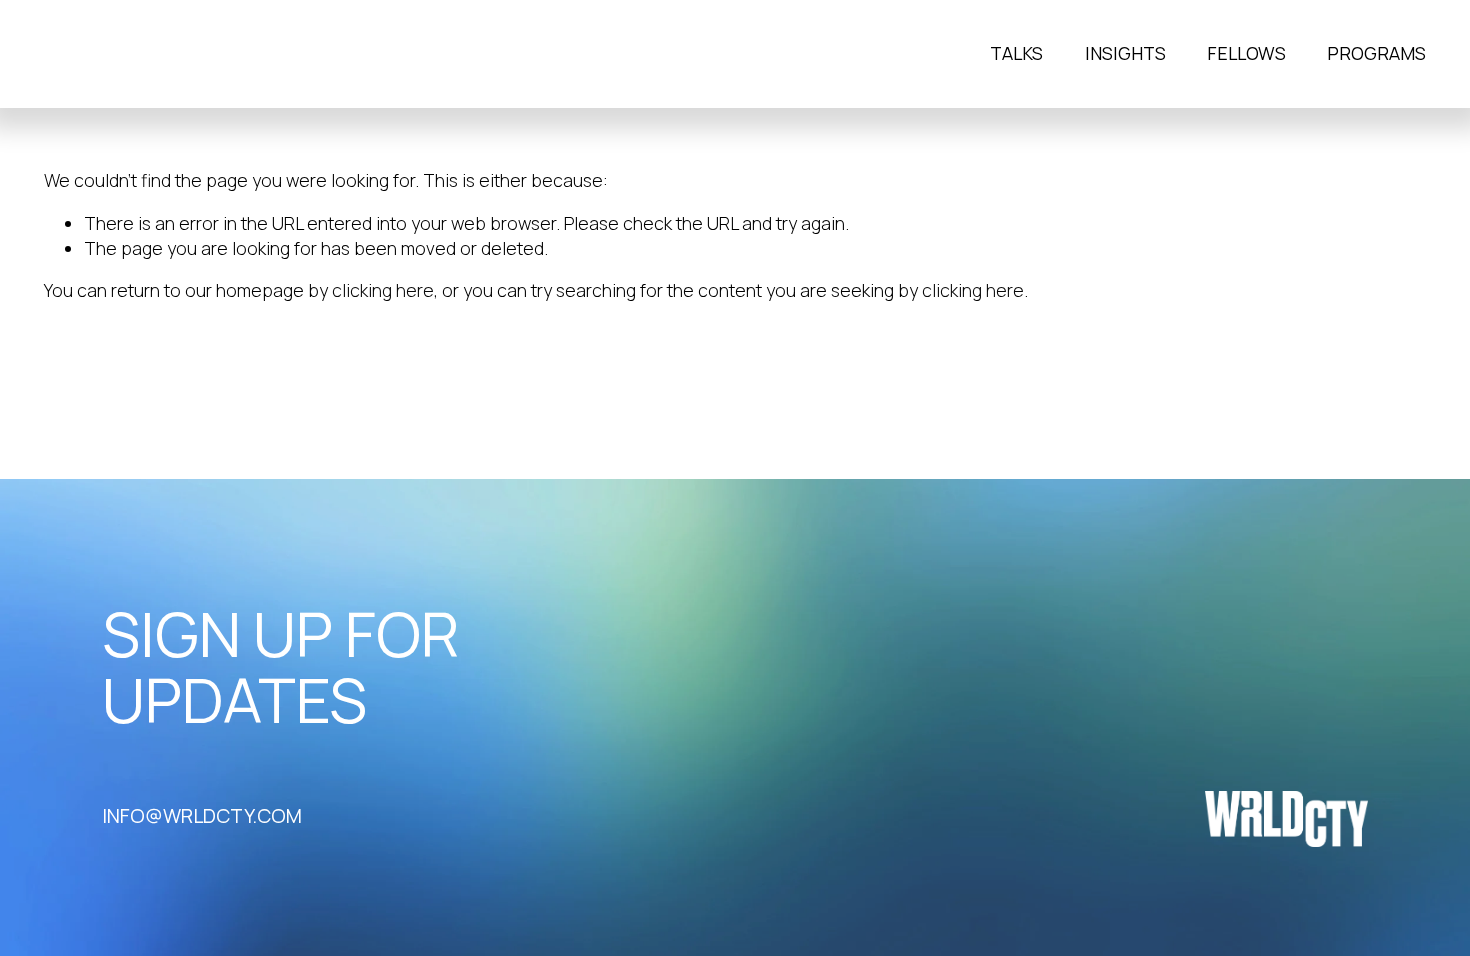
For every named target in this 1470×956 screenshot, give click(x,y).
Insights (1125, 54)
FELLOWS (1246, 54)
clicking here (383, 290)
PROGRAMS (1376, 54)
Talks (1016, 54)
